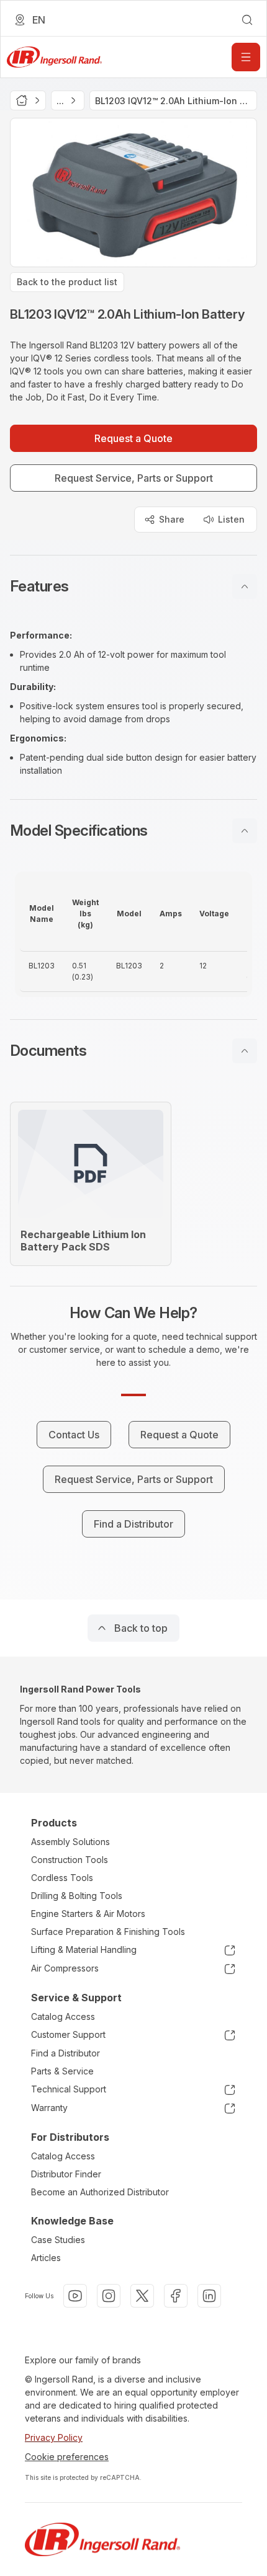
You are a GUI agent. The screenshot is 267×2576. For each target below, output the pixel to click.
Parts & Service (62, 2071)
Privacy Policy (54, 2437)
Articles (46, 2258)
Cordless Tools (62, 1878)
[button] (133, 586)
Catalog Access (63, 2016)
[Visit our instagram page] (109, 2296)
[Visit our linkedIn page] (209, 2296)
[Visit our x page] (142, 2296)
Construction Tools (70, 1860)
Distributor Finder (66, 2174)
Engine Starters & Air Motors (88, 1914)
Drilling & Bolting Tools (77, 1896)
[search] (247, 20)
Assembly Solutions (70, 1842)
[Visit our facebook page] (176, 2296)
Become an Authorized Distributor (100, 2192)
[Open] (246, 57)
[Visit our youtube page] (75, 2296)
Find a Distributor (66, 2053)
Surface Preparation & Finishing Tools (108, 1932)
